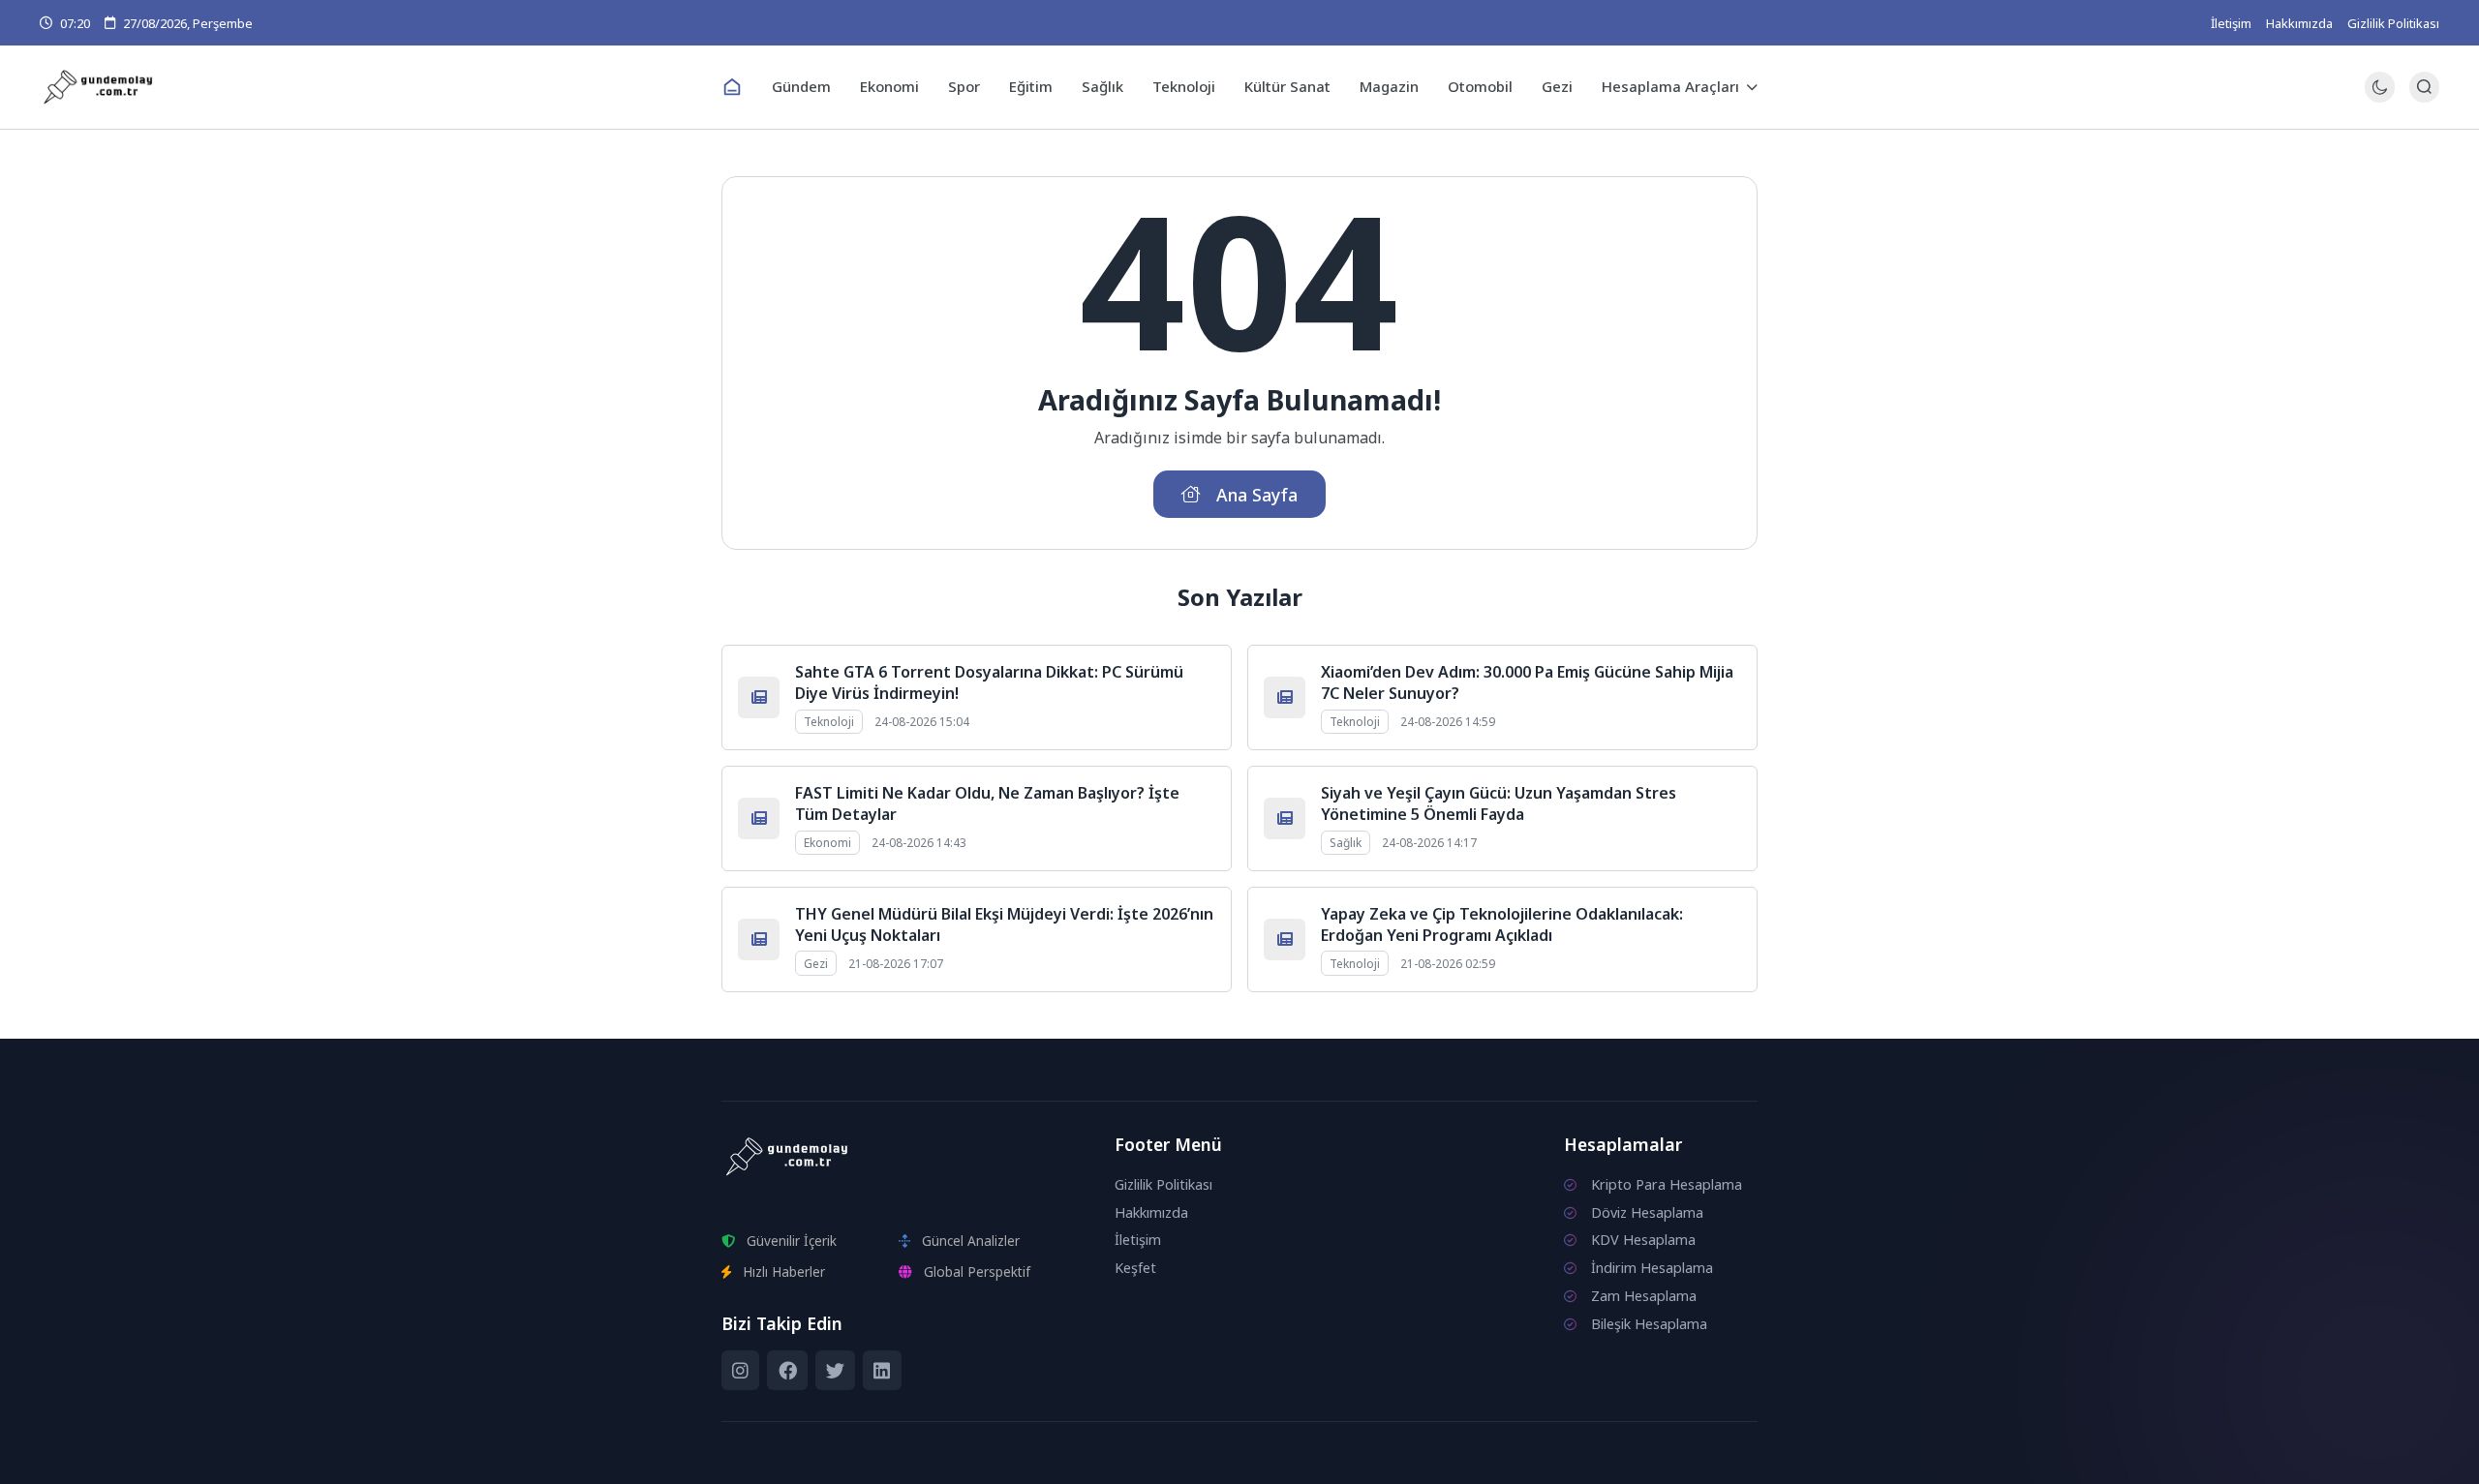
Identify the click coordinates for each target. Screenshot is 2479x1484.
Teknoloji (1184, 86)
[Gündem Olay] (373, 88)
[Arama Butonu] (2424, 87)
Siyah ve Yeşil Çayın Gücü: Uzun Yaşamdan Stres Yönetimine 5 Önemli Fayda (1499, 803)
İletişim (2231, 23)
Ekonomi (889, 86)
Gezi (1557, 86)
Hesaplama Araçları (1670, 86)
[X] (835, 1371)
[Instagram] (740, 1371)
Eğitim (1031, 86)
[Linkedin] (882, 1371)
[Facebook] (787, 1371)
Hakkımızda (2299, 23)
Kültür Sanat (1287, 86)
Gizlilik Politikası (2393, 23)
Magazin (1389, 86)
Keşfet (1135, 1268)
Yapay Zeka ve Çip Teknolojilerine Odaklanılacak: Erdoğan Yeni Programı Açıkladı (1502, 924)
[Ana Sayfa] (732, 87)
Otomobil (1480, 86)
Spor (964, 86)
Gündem (801, 86)
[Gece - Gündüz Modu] (2380, 97)
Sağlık (1102, 86)
